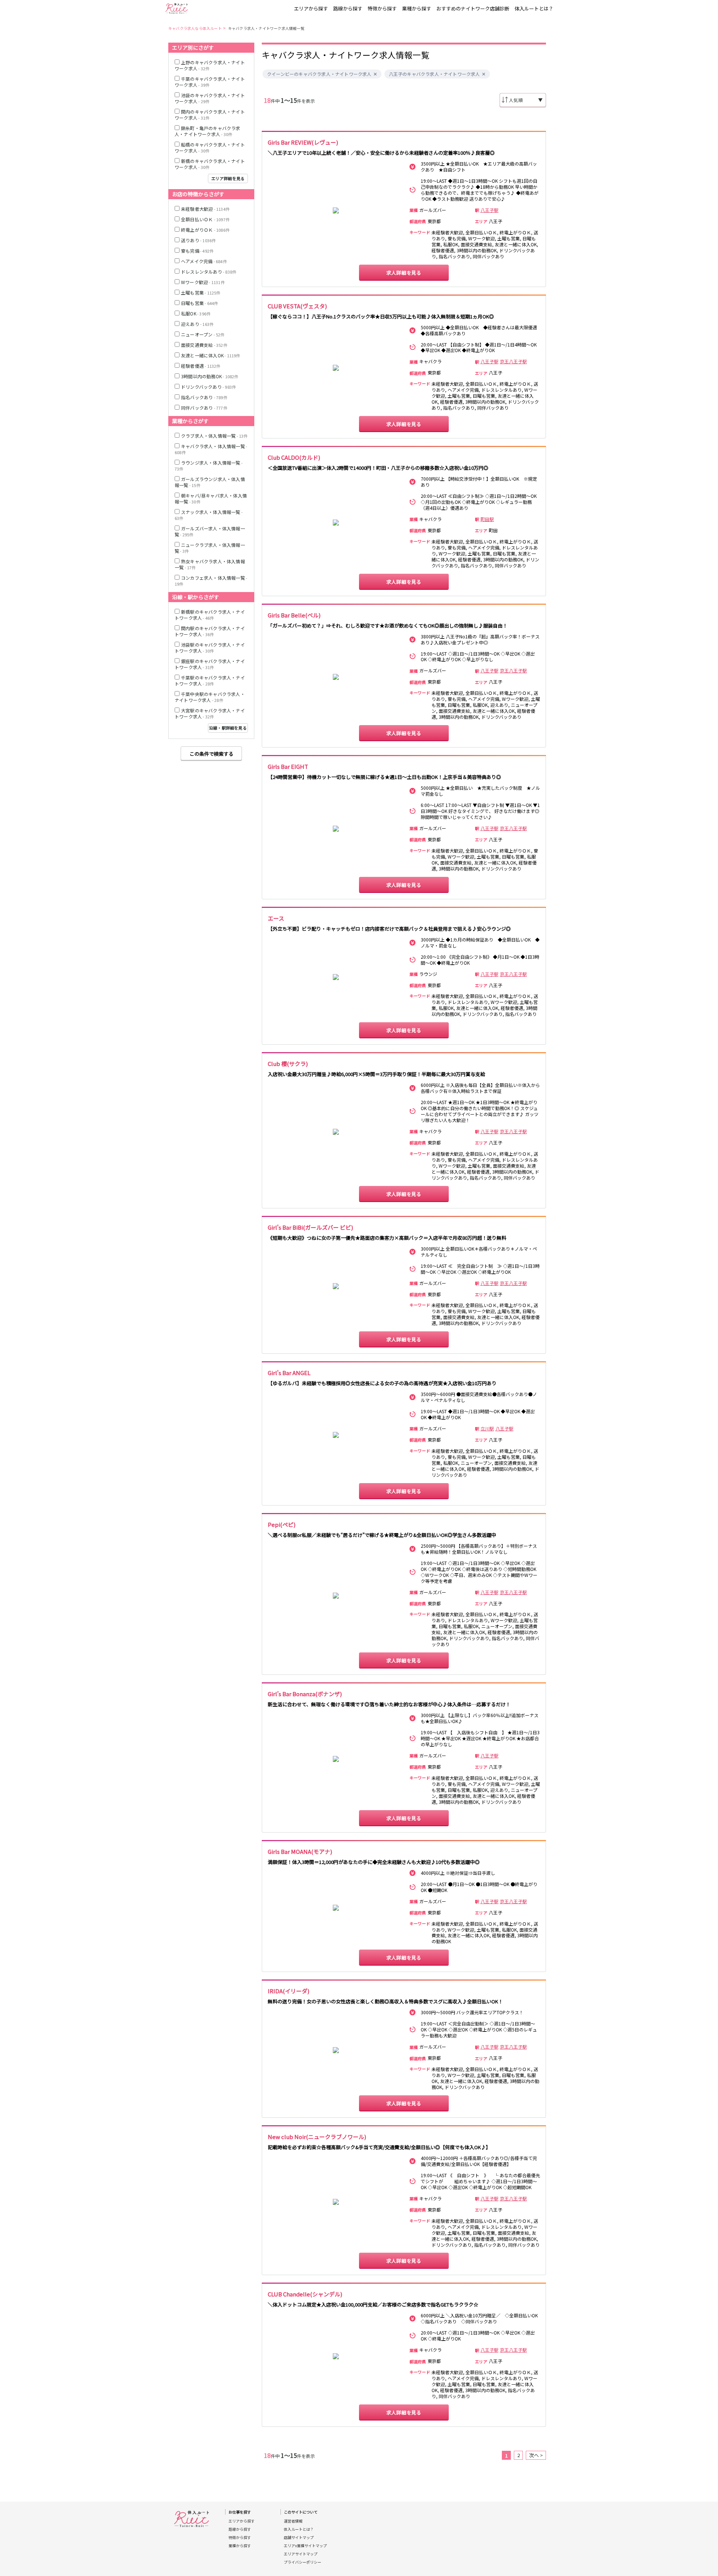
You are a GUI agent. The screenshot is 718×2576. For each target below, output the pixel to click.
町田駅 (487, 519)
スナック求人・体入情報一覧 (209, 515)
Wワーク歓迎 (203, 282)
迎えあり (197, 324)
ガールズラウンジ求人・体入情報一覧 (210, 482)
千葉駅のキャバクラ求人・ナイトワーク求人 (210, 680)
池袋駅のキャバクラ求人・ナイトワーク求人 (210, 648)
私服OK (196, 313)
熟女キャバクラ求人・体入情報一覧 (210, 564)
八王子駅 (490, 210)
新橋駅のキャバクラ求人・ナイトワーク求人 (210, 615)
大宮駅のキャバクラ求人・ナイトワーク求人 (210, 713)
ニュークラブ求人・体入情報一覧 (210, 548)
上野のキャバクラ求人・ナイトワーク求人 (210, 65)
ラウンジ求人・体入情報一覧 (209, 466)
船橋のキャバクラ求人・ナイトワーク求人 (210, 147)
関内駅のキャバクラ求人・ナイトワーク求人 (210, 631)
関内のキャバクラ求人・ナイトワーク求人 (210, 115)
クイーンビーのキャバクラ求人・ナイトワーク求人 (319, 74)
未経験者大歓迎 (205, 209)
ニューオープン (203, 334)
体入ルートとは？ (534, 8)
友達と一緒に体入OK (211, 355)
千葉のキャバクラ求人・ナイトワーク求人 (210, 82)
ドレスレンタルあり (209, 272)
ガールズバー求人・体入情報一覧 (210, 531)
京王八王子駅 (513, 361)
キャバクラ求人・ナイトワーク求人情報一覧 (266, 28)
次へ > (536, 2455)
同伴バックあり (204, 408)
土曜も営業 (201, 292)
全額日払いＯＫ (205, 219)
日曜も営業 (200, 303)
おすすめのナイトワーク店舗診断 (473, 8)
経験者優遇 (201, 366)
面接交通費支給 (204, 345)
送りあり (198, 240)
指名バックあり (204, 397)
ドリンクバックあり (208, 387)
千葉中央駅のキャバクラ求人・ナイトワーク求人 (210, 697)
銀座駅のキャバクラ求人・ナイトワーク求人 (210, 664)
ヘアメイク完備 (204, 261)
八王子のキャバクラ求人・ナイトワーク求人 (435, 74)
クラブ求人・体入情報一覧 (214, 436)
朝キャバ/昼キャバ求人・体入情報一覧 (211, 498)
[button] (375, 74)
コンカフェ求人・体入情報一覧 (211, 581)
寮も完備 (197, 251)
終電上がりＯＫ (205, 230)
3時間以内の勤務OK (210, 376)
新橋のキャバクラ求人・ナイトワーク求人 (210, 164)
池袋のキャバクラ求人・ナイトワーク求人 (210, 98)
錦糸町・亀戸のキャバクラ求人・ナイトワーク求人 (208, 131)
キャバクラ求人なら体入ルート (195, 28)
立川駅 (487, 1429)
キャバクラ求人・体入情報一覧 (211, 449)
